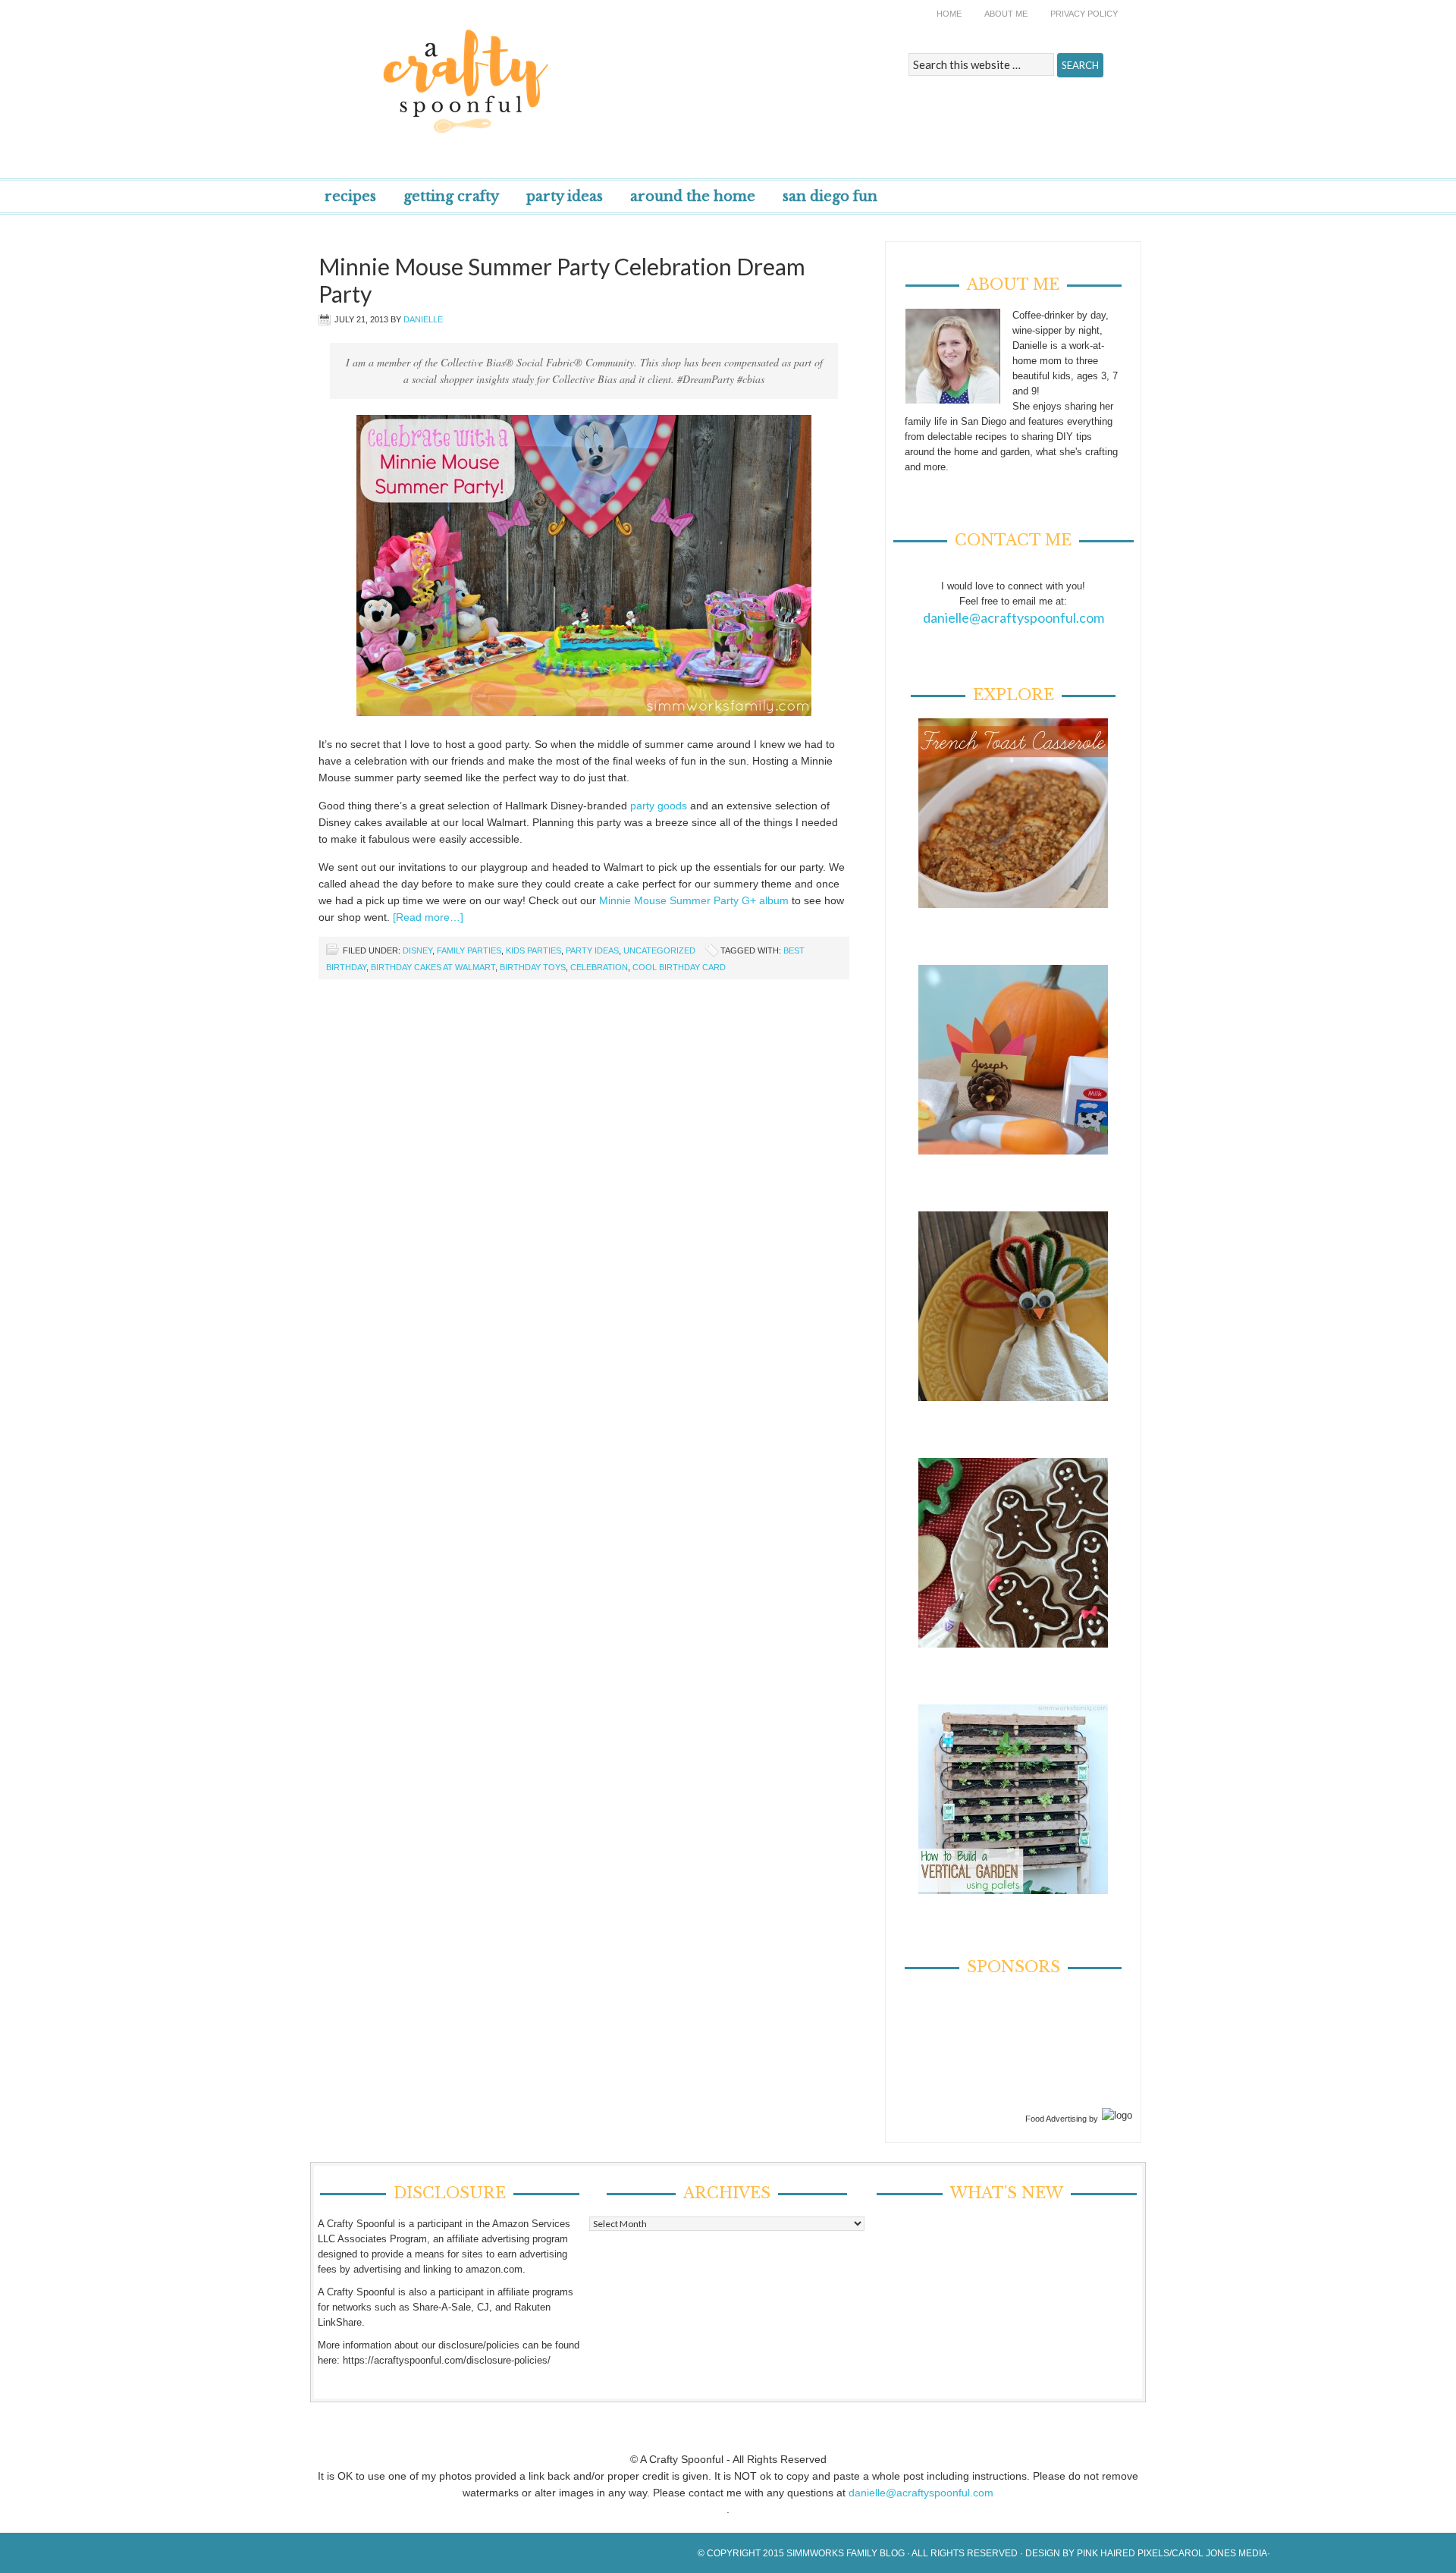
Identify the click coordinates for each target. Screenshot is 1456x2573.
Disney (417, 950)
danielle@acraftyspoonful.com (1014, 617)
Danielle (423, 319)
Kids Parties (533, 950)
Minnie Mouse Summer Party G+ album (694, 900)
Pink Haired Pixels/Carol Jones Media (1172, 2553)
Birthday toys (533, 967)
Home (949, 14)
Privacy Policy (1084, 14)
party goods (659, 806)
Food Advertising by (1062, 2119)
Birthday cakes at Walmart (433, 967)
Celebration (599, 967)
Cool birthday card (679, 967)
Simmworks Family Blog (846, 2553)
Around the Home (693, 196)
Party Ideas (565, 196)
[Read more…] (428, 917)
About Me (1006, 14)
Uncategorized (659, 950)
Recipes (350, 196)
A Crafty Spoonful (535, 70)
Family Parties (469, 950)
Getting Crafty (451, 196)
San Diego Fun (830, 196)
